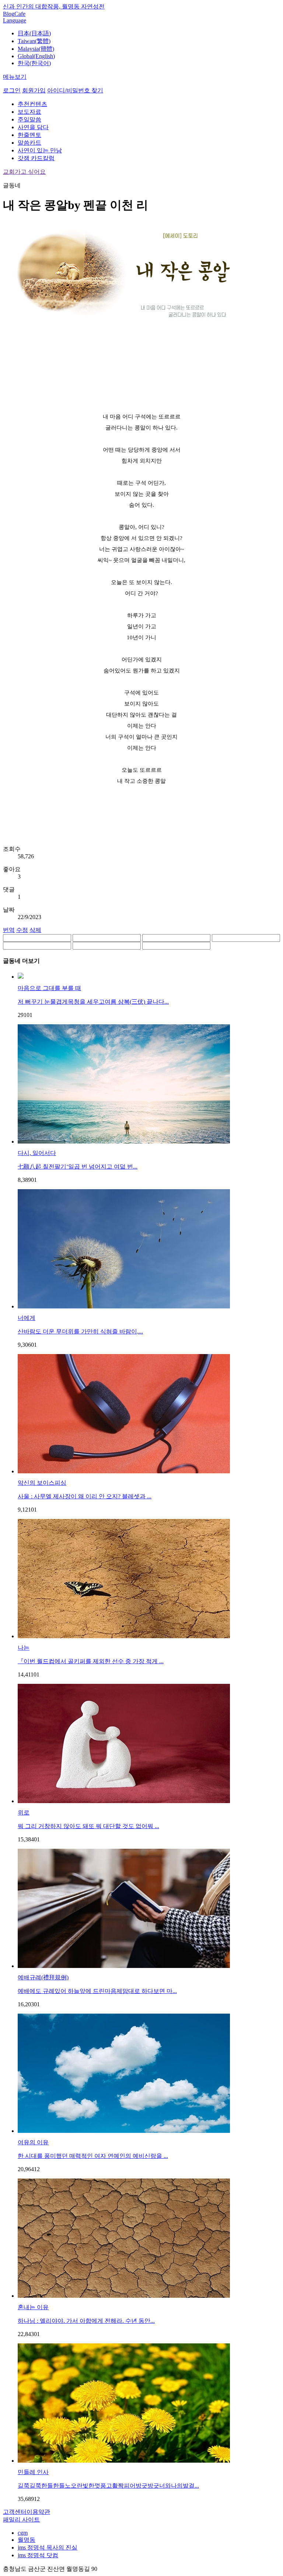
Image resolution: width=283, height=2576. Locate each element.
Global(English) (36, 56)
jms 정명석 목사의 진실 (48, 2547)
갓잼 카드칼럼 (36, 158)
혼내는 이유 (33, 2307)
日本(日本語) (34, 33)
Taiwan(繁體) (34, 41)
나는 (24, 1648)
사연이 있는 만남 (40, 150)
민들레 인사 (33, 2472)
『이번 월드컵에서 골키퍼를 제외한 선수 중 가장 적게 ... (91, 1661)
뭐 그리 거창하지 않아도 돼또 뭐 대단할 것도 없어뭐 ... (88, 1826)
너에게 (27, 1318)
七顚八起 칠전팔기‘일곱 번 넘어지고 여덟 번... (78, 1167)
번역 (9, 930)
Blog (9, 14)
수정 (22, 930)
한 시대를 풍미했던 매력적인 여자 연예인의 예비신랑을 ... (93, 2156)
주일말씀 (29, 119)
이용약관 (38, 2512)
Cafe (20, 14)
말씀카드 (29, 143)
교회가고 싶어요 (24, 172)
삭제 (35, 930)
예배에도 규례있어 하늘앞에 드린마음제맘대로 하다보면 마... (97, 1991)
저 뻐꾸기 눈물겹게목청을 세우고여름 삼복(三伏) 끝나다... (93, 1002)
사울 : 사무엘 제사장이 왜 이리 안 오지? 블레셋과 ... (85, 1496)
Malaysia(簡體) (36, 49)
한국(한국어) (34, 63)
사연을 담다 (33, 127)
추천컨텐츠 (32, 104)
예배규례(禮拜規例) (43, 1977)
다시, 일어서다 (37, 1153)
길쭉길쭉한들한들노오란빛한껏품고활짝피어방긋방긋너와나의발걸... (108, 2486)
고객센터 (15, 2512)
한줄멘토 (29, 135)
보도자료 (29, 112)
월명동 (27, 2540)
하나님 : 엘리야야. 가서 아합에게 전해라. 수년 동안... (86, 2321)
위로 (24, 1812)
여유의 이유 (33, 2142)
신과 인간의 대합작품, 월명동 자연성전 (54, 6)
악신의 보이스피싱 (42, 1483)
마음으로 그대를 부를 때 (49, 988)
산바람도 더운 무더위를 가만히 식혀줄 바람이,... (80, 1331)
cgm (23, 2533)
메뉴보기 (15, 77)
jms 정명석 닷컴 (38, 2555)
